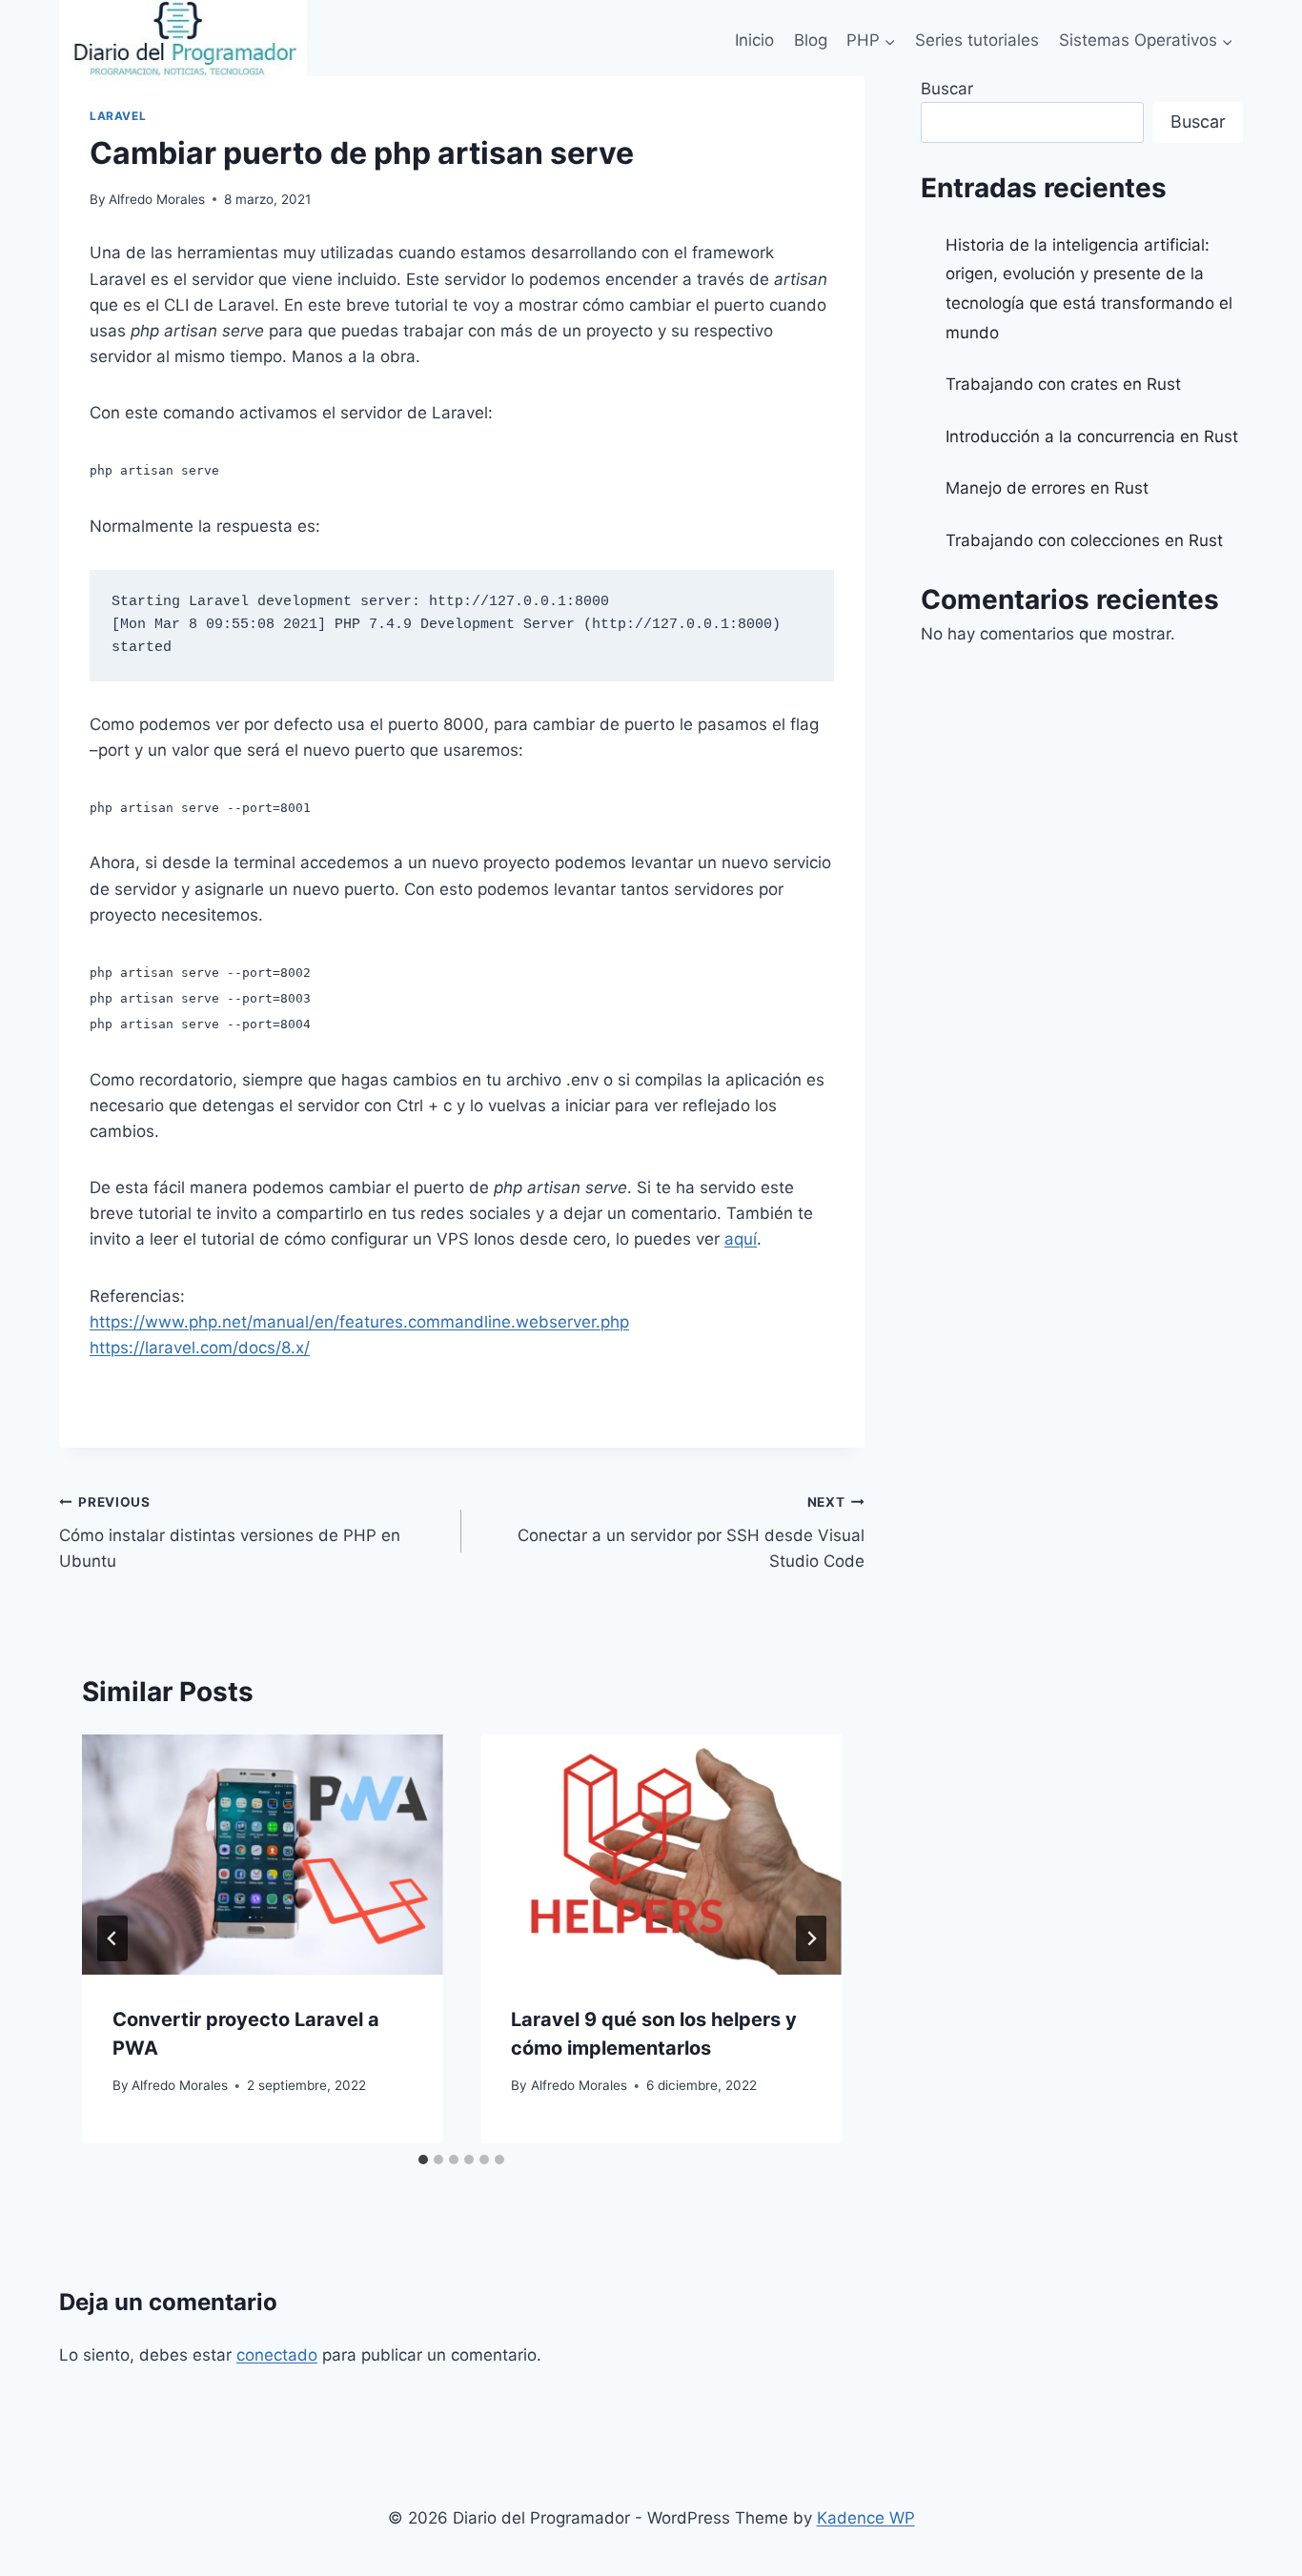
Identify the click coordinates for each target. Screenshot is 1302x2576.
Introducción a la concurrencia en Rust (1092, 436)
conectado (277, 2355)
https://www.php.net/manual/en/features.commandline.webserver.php (359, 1322)
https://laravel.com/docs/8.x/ (200, 1348)
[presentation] (262, 1855)
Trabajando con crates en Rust (1063, 384)
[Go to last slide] (112, 1938)
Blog (811, 40)
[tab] (423, 2160)
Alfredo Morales (157, 199)
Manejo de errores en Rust (1047, 488)
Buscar (947, 89)
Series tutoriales (977, 40)
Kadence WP (866, 2518)
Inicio (754, 40)
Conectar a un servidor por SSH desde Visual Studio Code (691, 1532)
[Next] (811, 1938)
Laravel (118, 116)
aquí (741, 1239)
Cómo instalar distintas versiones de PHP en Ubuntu (230, 1532)
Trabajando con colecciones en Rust (1084, 540)
